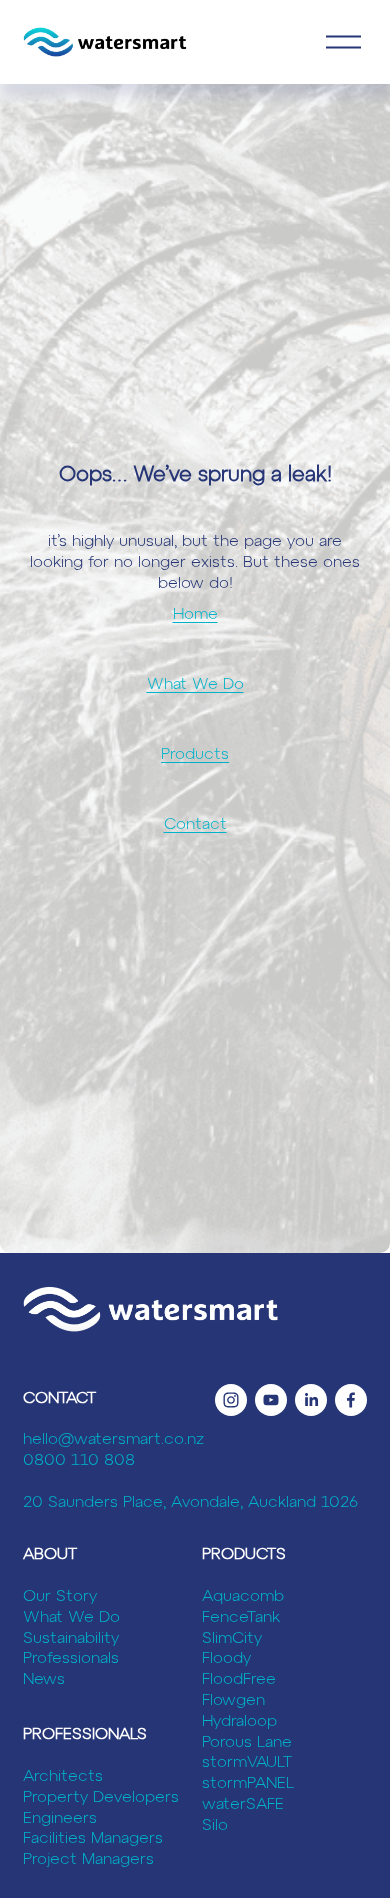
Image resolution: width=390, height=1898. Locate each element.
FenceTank (241, 1618)
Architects (63, 1777)
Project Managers (88, 1860)
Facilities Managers (93, 1839)
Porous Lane (247, 1743)
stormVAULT (247, 1763)
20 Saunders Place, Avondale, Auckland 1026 (190, 1503)
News (44, 1680)
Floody (226, 1659)
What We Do (195, 685)
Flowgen (233, 1701)
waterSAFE (243, 1805)
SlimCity (232, 1639)
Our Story (60, 1597)
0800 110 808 (79, 1461)
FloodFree (239, 1680)
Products (195, 755)
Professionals (71, 1659)
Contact (195, 825)
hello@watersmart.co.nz (113, 1440)
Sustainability (71, 1639)
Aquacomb (243, 1597)
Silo (215, 1826)
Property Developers (101, 1798)
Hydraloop (239, 1722)
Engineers (60, 1819)
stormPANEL (248, 1784)
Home (195, 615)
